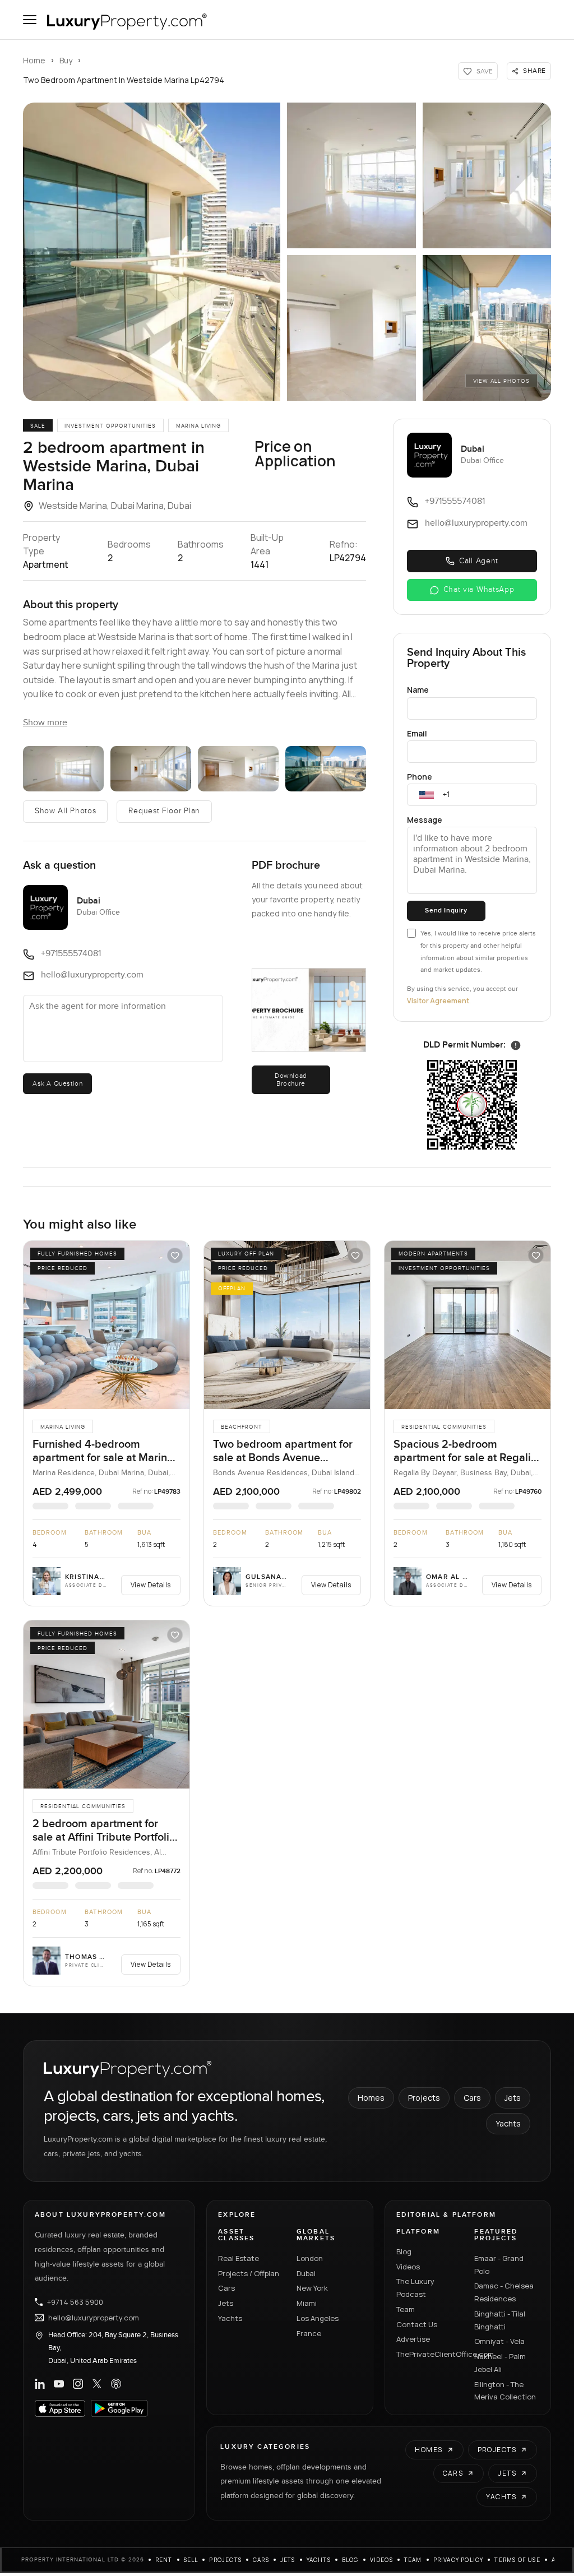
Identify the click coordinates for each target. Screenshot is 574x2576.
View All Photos (501, 381)
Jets (513, 2098)
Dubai (306, 2273)
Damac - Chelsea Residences (504, 2292)
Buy (66, 60)
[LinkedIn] (40, 2384)
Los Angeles (318, 2318)
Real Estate (239, 2258)
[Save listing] (175, 1255)
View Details (151, 1585)
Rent (164, 2560)
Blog (404, 2251)
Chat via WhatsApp (479, 590)
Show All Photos (66, 811)
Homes (371, 2098)
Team (406, 2309)
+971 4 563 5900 (75, 2302)
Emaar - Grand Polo (499, 2265)
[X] (97, 2384)
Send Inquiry (446, 911)
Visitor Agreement (438, 1001)
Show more (45, 723)
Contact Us (417, 2324)
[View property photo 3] (487, 175)
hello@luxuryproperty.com (94, 2318)
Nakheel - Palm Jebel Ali (500, 2363)
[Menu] (30, 20)
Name (418, 690)
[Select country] (427, 795)
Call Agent (479, 561)
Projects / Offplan (249, 2273)
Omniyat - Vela (499, 2341)
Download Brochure (291, 1079)
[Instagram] (78, 2384)
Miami (307, 2303)
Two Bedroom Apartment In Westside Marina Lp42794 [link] (124, 80)
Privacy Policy (459, 2560)
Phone (420, 777)
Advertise (413, 2339)
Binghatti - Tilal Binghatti (500, 2320)
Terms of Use (517, 2560)
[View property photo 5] (487, 328)
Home (34, 60)
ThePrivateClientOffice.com (429, 2354)
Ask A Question (57, 1083)
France (309, 2333)
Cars (472, 2098)
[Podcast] (116, 2384)
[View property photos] (152, 252)
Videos (408, 2267)
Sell (191, 2560)
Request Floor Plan (164, 811)
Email (417, 733)
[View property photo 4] (351, 328)
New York (312, 2288)
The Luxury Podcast (415, 2288)
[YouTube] (59, 2384)
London (310, 2258)
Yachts (508, 2123)
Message (425, 820)
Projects (424, 2098)
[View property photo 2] (351, 175)
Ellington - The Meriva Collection (505, 2391)
